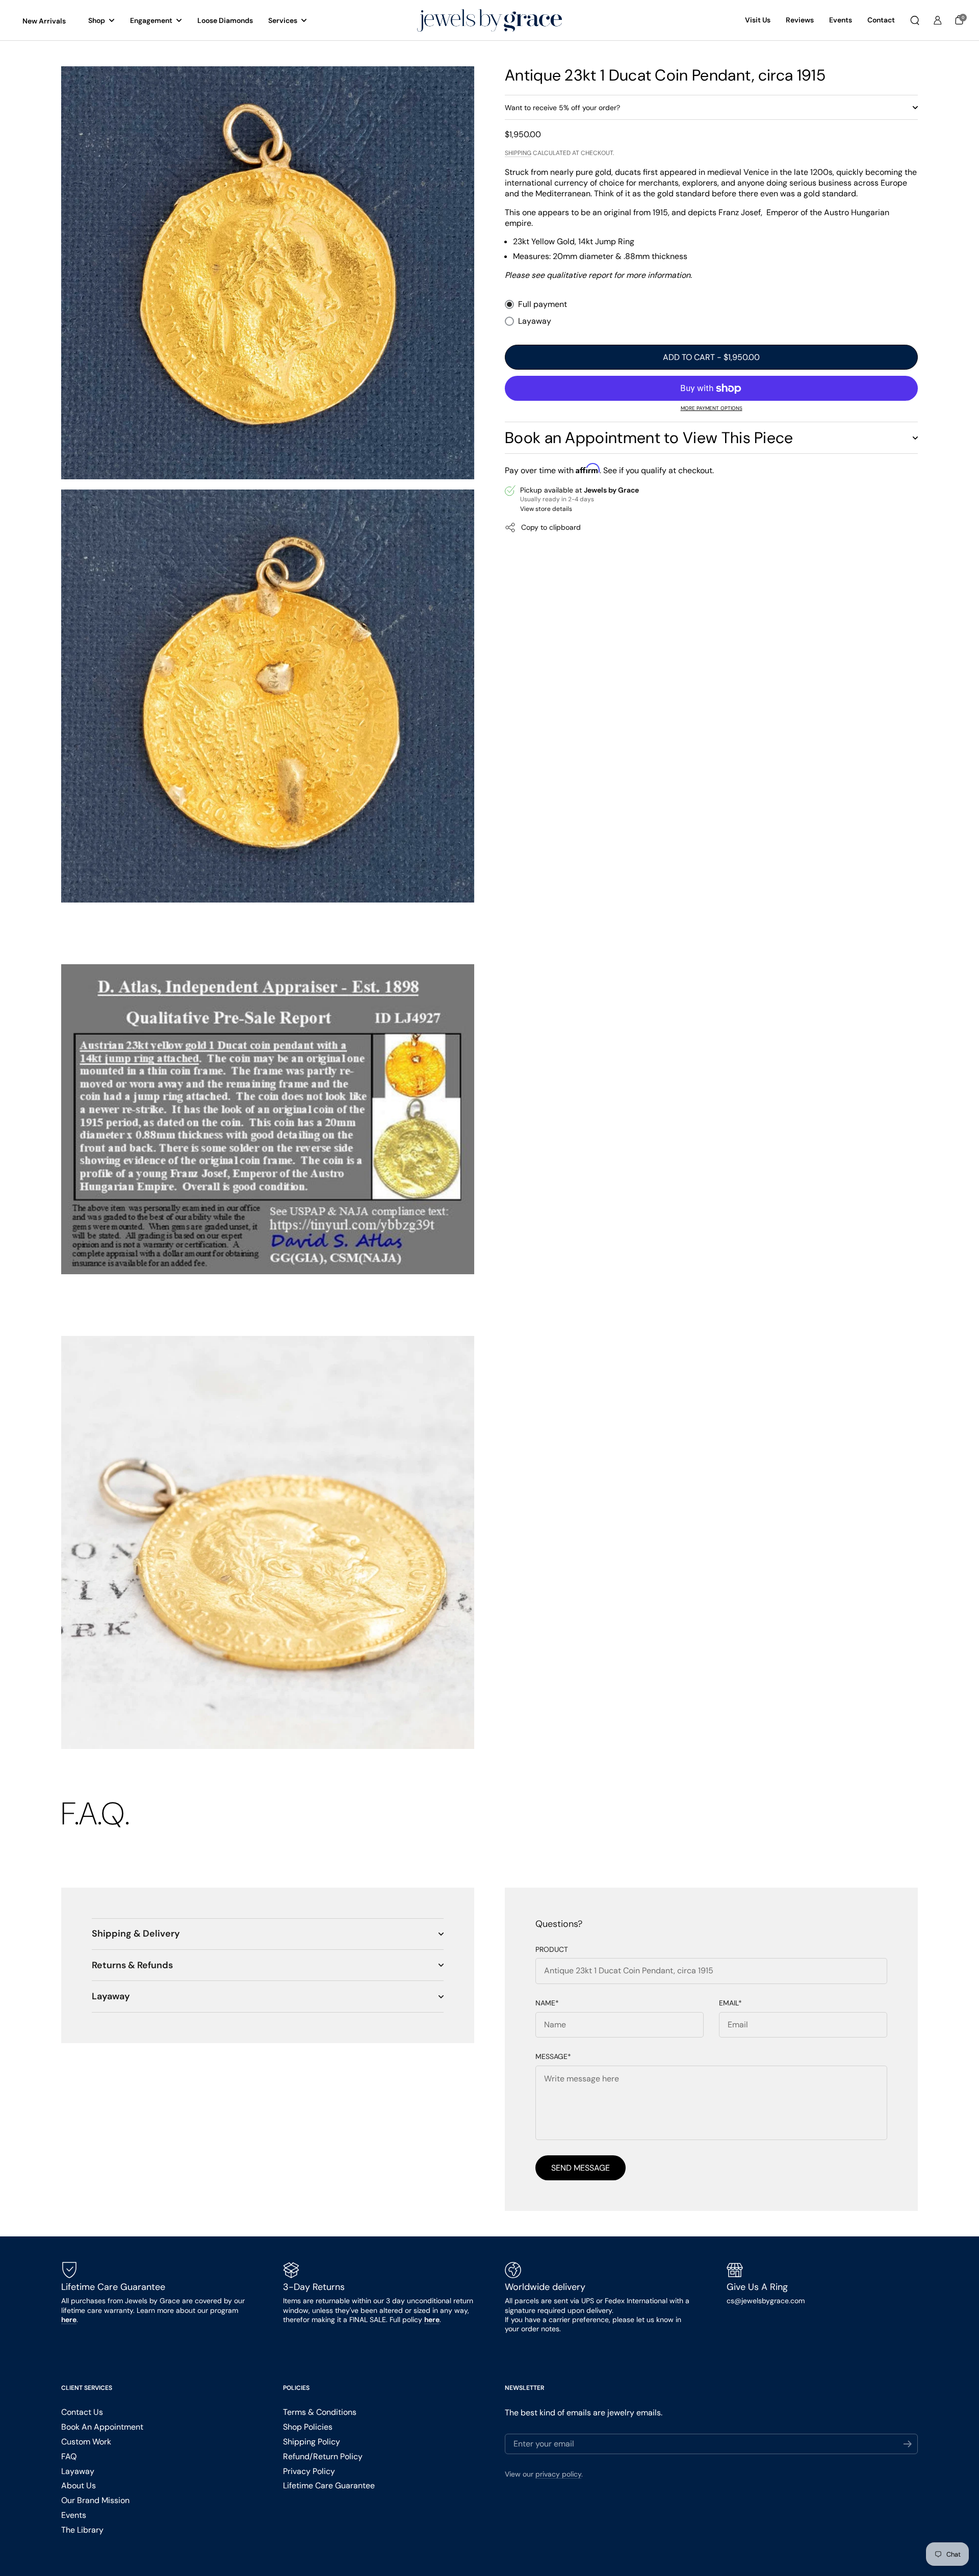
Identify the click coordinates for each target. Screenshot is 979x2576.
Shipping (518, 153)
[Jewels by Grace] (489, 21)
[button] (915, 20)
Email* (730, 2003)
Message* (553, 2057)
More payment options (712, 408)
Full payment (543, 304)
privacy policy (558, 2474)
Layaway (535, 321)
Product (552, 1950)
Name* (547, 2003)
